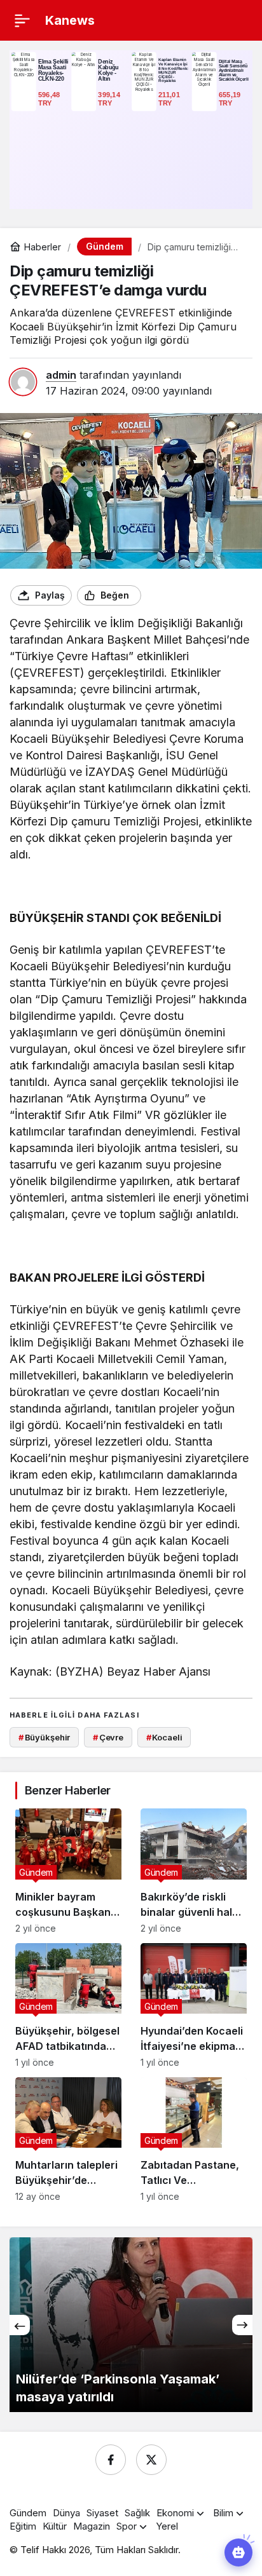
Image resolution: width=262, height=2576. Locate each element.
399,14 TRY (110, 99)
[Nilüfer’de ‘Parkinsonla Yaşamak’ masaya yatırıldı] (131, 2325)
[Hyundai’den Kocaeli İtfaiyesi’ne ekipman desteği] (194, 2005)
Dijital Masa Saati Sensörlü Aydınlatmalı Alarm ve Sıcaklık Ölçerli (234, 70)
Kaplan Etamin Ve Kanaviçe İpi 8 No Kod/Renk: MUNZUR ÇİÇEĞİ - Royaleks (173, 70)
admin (61, 375)
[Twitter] (151, 2460)
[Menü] (22, 20)
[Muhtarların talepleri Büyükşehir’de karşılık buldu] (68, 2139)
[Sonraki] (242, 2325)
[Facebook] (111, 2460)
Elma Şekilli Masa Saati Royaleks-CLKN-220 (53, 70)
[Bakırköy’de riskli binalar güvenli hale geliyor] (194, 1871)
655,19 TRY (231, 99)
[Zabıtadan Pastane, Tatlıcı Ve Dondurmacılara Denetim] (194, 2139)
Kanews (70, 20)
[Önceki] (20, 2325)
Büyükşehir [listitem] (45, 1737)
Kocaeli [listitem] (164, 1737)
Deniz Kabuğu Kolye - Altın (108, 70)
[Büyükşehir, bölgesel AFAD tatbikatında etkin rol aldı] (68, 2005)
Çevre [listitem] (108, 1737)
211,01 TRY (170, 99)
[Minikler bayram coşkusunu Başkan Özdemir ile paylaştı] (68, 1871)
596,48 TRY (50, 99)
